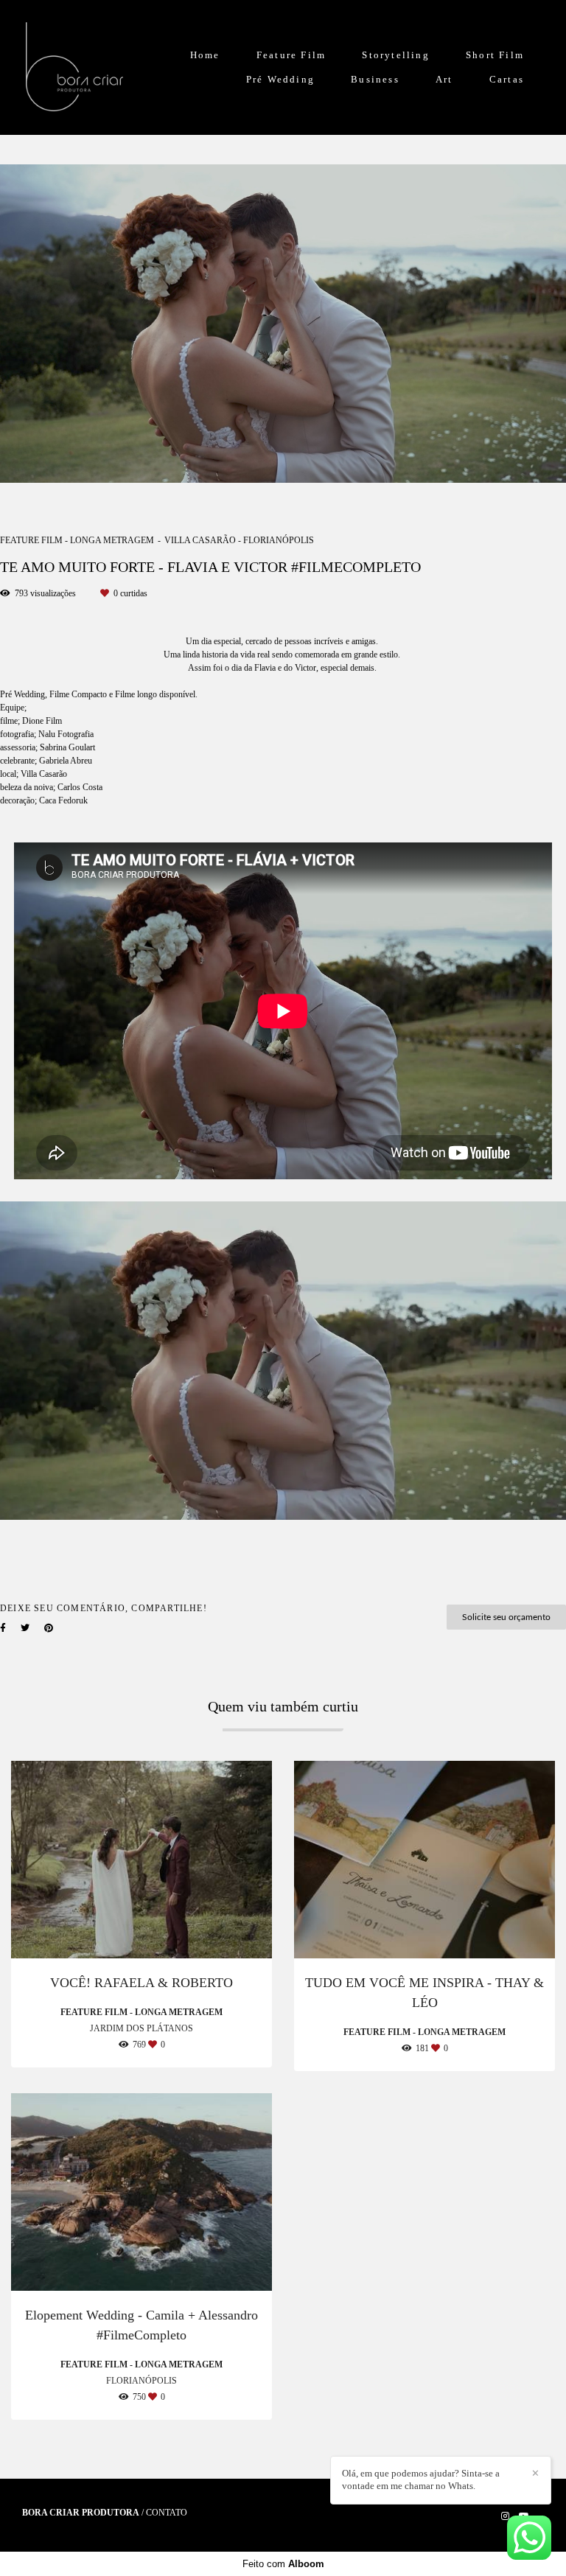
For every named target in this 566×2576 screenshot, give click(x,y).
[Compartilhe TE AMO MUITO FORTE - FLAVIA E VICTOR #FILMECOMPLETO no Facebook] (3, 1628)
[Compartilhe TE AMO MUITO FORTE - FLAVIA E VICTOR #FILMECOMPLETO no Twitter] (25, 1628)
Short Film (495, 55)
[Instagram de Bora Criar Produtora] (505, 2516)
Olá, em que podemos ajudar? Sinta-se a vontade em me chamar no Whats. (421, 2479)
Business (375, 79)
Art (444, 79)
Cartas (507, 79)
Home (205, 55)
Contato (167, 2513)
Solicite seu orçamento (506, 1617)
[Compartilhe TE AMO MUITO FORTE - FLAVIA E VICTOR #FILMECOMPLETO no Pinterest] (49, 1628)
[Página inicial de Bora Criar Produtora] (74, 67)
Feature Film (291, 55)
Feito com (283, 2564)
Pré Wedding (280, 79)
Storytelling (395, 55)
